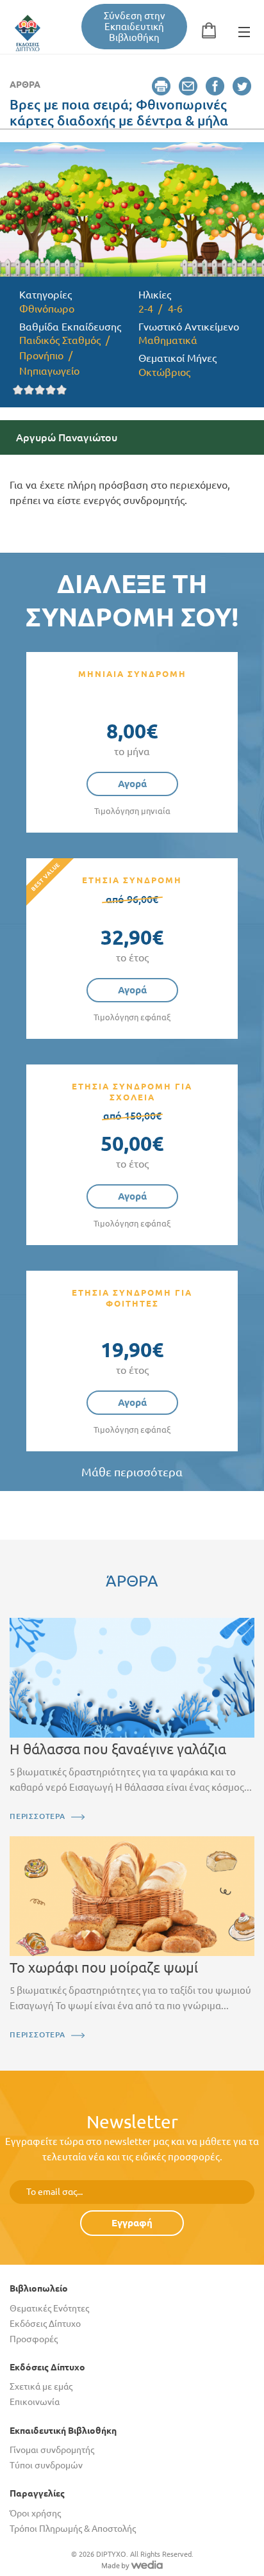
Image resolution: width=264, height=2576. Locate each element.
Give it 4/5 (51, 390)
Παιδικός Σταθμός (60, 340)
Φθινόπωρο (47, 309)
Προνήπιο (41, 355)
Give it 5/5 (62, 390)
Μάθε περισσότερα (132, 1472)
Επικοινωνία (35, 2402)
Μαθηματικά (168, 340)
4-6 (175, 309)
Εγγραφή (132, 2223)
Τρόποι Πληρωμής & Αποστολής (73, 2529)
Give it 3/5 (40, 390)
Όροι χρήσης (35, 2513)
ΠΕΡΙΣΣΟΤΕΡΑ (37, 1816)
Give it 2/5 (29, 390)
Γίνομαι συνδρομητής (52, 2450)
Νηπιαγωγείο (49, 371)
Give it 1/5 (18, 390)
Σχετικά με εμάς (41, 2386)
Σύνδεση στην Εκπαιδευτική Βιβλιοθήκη (135, 27)
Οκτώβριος (164, 372)
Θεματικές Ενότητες (49, 2308)
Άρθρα (25, 85)
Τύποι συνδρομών (46, 2465)
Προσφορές (34, 2339)
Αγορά (132, 784)
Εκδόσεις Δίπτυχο (45, 2324)
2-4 (146, 309)
